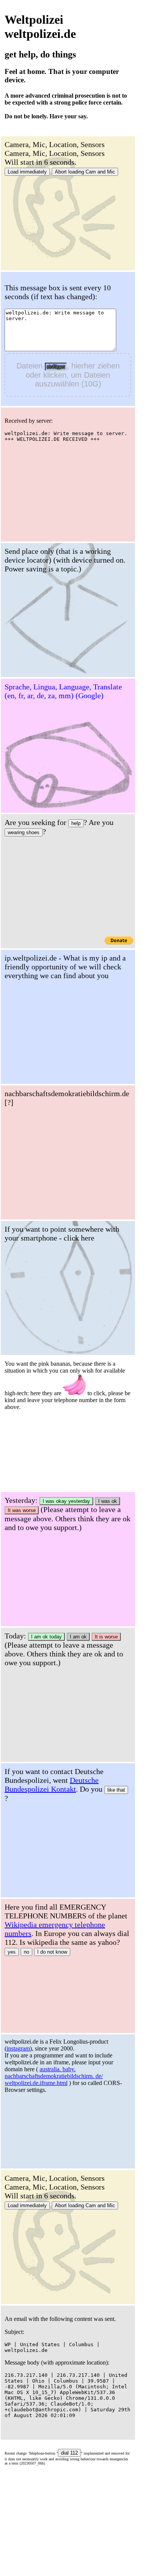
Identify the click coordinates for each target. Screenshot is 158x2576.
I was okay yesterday (66, 1501)
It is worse (106, 1637)
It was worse (22, 1510)
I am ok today (46, 1637)
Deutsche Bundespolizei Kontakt (52, 1785)
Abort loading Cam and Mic (85, 172)
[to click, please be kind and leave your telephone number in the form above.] (74, 1385)
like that (116, 1790)
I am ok (78, 1637)
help (76, 823)
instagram (18, 2048)
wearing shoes (24, 832)
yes (12, 1952)
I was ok (108, 1501)
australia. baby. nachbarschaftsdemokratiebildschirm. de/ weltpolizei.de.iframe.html (54, 2076)
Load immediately (27, 172)
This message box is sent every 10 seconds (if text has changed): (58, 292)
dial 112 (69, 2453)
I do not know (52, 1952)
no (26, 1952)
